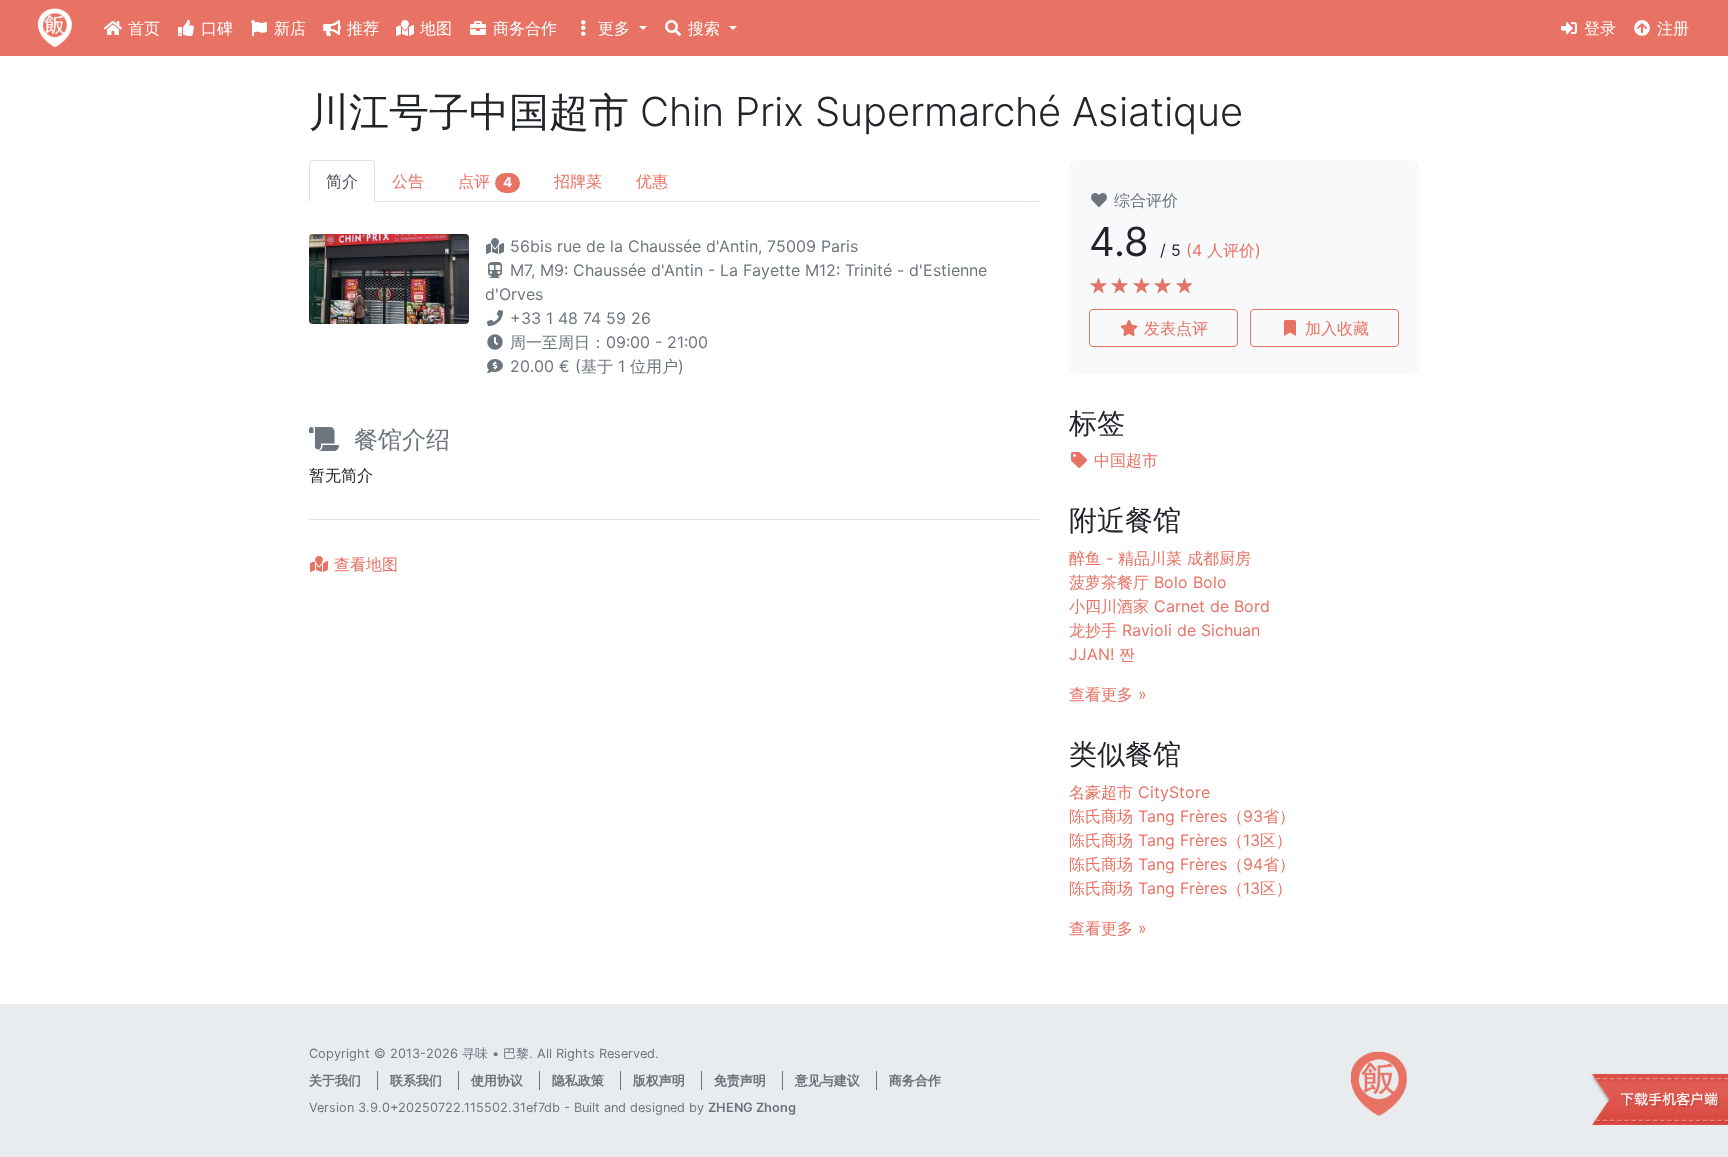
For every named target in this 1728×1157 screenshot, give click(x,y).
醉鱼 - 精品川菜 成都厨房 (1160, 558)
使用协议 (497, 1080)
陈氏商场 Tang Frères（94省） (1182, 864)
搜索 (704, 28)
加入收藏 (1334, 328)
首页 (141, 28)
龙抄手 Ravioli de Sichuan (1164, 630)
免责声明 (740, 1080)
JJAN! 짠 (1102, 654)
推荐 (360, 28)
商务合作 (522, 28)
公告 (408, 181)
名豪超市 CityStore (1139, 792)
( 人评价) (1223, 250)
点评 (485, 181)
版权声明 (659, 1080)
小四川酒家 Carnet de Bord (1169, 606)
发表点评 (1173, 328)
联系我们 (416, 1080)
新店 (287, 28)
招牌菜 (578, 181)
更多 (614, 28)
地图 (433, 28)
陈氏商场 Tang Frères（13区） (1180, 840)
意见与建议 (827, 1080)
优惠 (652, 181)
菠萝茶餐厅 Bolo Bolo (1148, 582)
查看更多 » (1108, 694)
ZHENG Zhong (752, 1107)
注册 (1670, 28)
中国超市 (1123, 460)
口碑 (214, 28)
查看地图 (363, 564)
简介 (342, 181)
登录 (1597, 28)
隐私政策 (578, 1080)
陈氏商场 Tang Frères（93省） (1182, 816)
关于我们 (335, 1080)
